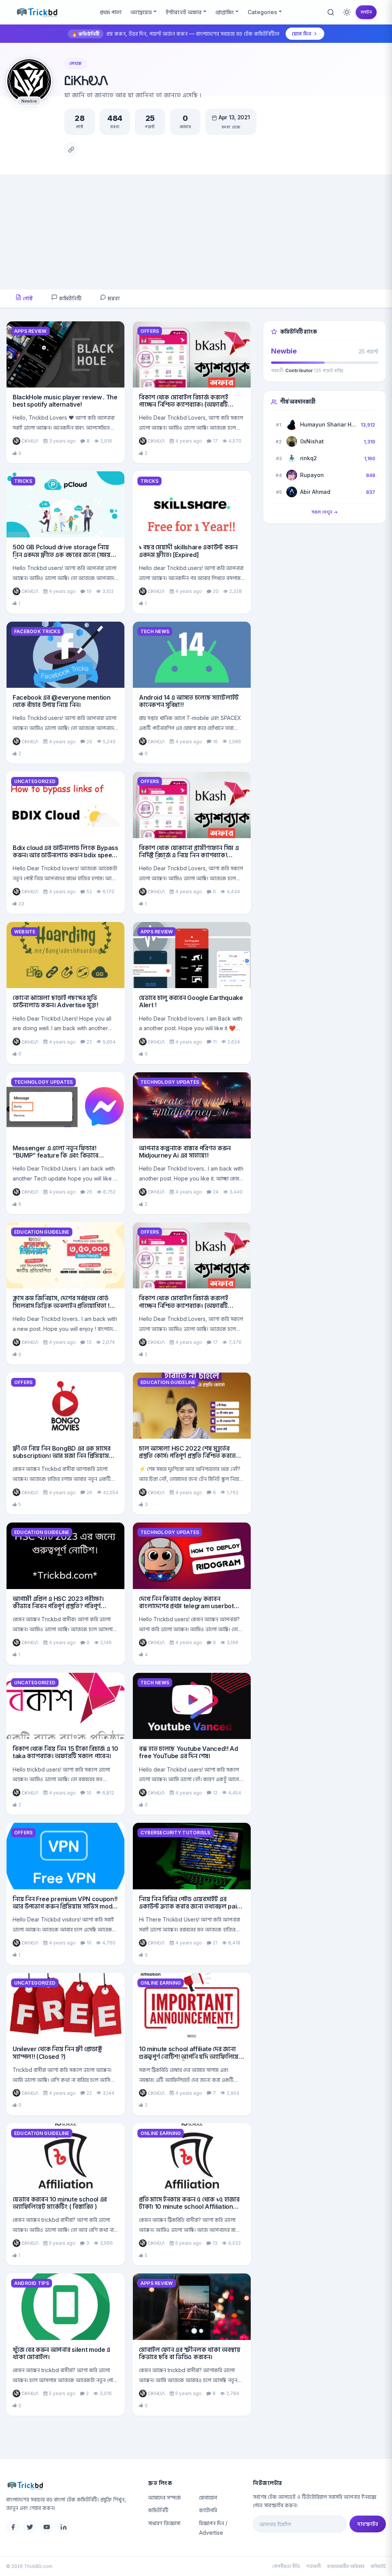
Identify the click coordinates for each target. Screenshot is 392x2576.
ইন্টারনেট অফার (184, 12)
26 (89, 1192)
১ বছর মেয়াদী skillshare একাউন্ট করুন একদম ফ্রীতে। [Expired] (188, 551)
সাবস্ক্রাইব (368, 2524)
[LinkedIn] (64, 2527)
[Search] (331, 12)
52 (89, 892)
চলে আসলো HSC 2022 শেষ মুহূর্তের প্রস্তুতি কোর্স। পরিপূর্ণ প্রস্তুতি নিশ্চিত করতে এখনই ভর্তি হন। (187, 1456)
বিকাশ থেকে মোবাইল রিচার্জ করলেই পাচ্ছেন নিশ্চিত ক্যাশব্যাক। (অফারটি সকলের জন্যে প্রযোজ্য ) (184, 404)
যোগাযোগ (208, 2497)
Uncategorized (35, 781)
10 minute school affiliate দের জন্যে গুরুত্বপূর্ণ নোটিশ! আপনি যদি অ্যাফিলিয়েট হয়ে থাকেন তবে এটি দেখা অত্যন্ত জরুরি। (191, 2056)
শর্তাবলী (314, 2566)
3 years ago (62, 441)
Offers (150, 331)
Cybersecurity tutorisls (176, 1833)
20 (216, 591)
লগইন (366, 12)
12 (215, 1793)
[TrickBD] (71, 2485)
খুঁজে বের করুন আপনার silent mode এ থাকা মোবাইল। (61, 2353)
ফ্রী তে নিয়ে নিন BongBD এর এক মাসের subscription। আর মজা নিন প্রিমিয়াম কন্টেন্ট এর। (62, 1456)
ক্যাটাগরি (208, 2510)
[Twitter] (30, 2527)
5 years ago (62, 2243)
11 (215, 1042)
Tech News (155, 631)
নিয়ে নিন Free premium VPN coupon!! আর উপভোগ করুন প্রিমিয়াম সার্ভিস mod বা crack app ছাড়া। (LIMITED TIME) (65, 1906)
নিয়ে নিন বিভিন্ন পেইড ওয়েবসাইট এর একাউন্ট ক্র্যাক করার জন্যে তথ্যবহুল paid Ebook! (190, 1906)
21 (215, 1943)
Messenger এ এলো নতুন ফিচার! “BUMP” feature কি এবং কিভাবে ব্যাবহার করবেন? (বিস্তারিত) (56, 1155)
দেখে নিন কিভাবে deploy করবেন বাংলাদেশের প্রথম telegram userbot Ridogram (186, 1606)
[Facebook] (13, 2527)
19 (89, 591)
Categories (262, 12)
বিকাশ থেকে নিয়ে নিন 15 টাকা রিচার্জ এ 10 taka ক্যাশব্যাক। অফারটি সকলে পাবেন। (65, 1752)
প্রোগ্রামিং (225, 12)
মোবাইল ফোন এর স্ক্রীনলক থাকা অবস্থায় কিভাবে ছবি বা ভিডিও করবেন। (190, 2353)
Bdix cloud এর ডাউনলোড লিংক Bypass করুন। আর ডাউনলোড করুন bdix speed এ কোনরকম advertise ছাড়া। (65, 855)
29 (89, 742)
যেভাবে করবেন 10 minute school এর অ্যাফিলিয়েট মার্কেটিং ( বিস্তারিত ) (60, 2203)
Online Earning (161, 1983)
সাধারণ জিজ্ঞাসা (164, 2523)
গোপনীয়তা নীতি (286, 2566)
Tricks (23, 481)
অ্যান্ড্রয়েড (141, 12)
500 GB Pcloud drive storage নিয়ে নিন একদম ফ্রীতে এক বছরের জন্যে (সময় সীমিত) (62, 554)
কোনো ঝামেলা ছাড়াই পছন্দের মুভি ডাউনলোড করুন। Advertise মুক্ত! (55, 1001)
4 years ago (189, 441)
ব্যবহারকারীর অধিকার (346, 2566)
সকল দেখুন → (325, 512)
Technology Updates (43, 1082)
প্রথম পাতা (111, 12)
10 (89, 1793)
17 (215, 441)
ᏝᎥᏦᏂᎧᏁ (30, 441)
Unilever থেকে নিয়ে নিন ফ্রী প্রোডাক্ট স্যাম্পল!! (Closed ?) (57, 2052)
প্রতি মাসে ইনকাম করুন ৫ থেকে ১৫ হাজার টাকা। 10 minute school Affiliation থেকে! (189, 2206)
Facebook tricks (37, 631)
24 (216, 1192)
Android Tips (32, 2283)
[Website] (71, 150)
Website (25, 932)
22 (89, 1042)
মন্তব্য (113, 298)
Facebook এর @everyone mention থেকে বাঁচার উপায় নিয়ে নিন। (62, 701)
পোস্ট (27, 298)
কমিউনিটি (69, 298)
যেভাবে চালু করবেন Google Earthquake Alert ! (191, 1001)
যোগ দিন (301, 33)
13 (89, 1342)
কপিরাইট (378, 2566)
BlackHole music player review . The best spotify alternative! (65, 401)
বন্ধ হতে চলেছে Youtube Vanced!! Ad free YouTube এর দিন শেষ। (189, 1752)
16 (215, 742)
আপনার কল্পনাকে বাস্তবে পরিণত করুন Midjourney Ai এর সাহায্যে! (185, 1152)
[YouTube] (47, 2527)
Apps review (30, 331)
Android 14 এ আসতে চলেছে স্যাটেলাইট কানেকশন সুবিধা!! (189, 701)
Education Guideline (42, 1232)
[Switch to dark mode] (347, 12)
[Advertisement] (196, 233)
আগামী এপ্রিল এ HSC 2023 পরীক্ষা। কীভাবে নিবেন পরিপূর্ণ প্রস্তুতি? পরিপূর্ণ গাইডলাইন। (58, 1606)
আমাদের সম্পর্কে (165, 2497)
